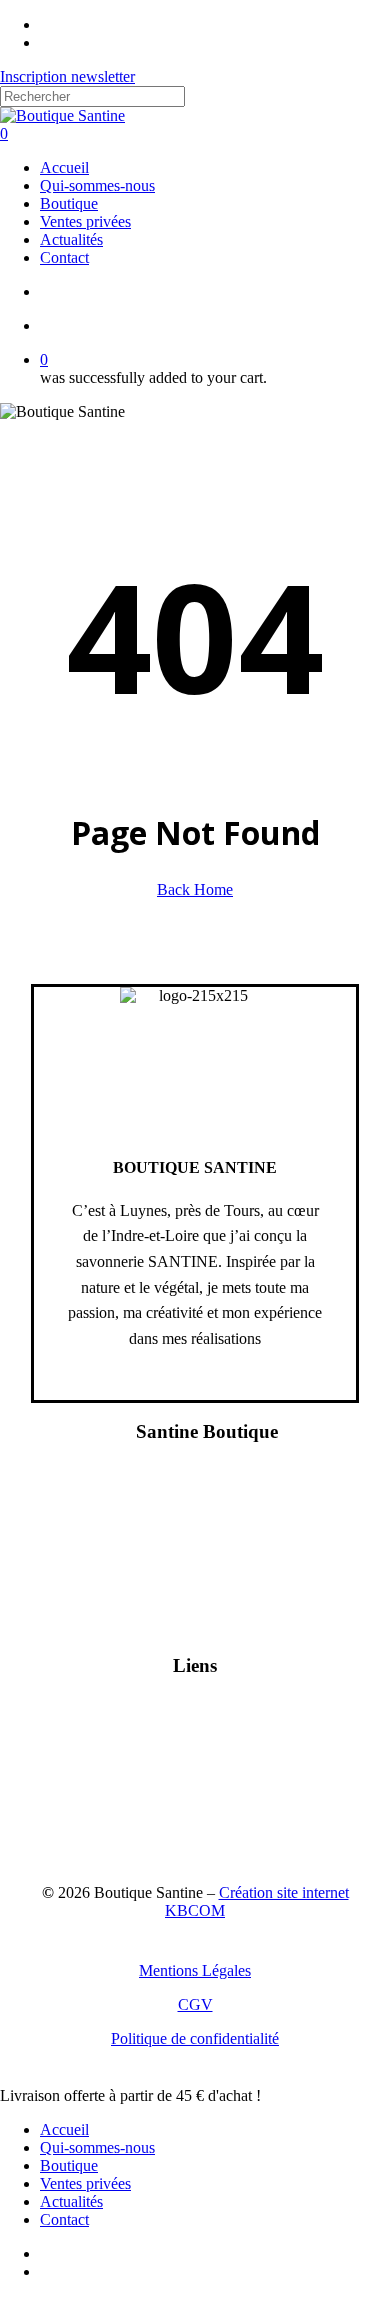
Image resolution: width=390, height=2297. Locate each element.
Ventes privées (85, 2183)
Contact (64, 2219)
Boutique (69, 2165)
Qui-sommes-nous (97, 2147)
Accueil (64, 2129)
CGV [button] (195, 2004)
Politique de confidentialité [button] (195, 2038)
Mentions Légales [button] (195, 1970)
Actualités (71, 2201)
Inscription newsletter (67, 76)
